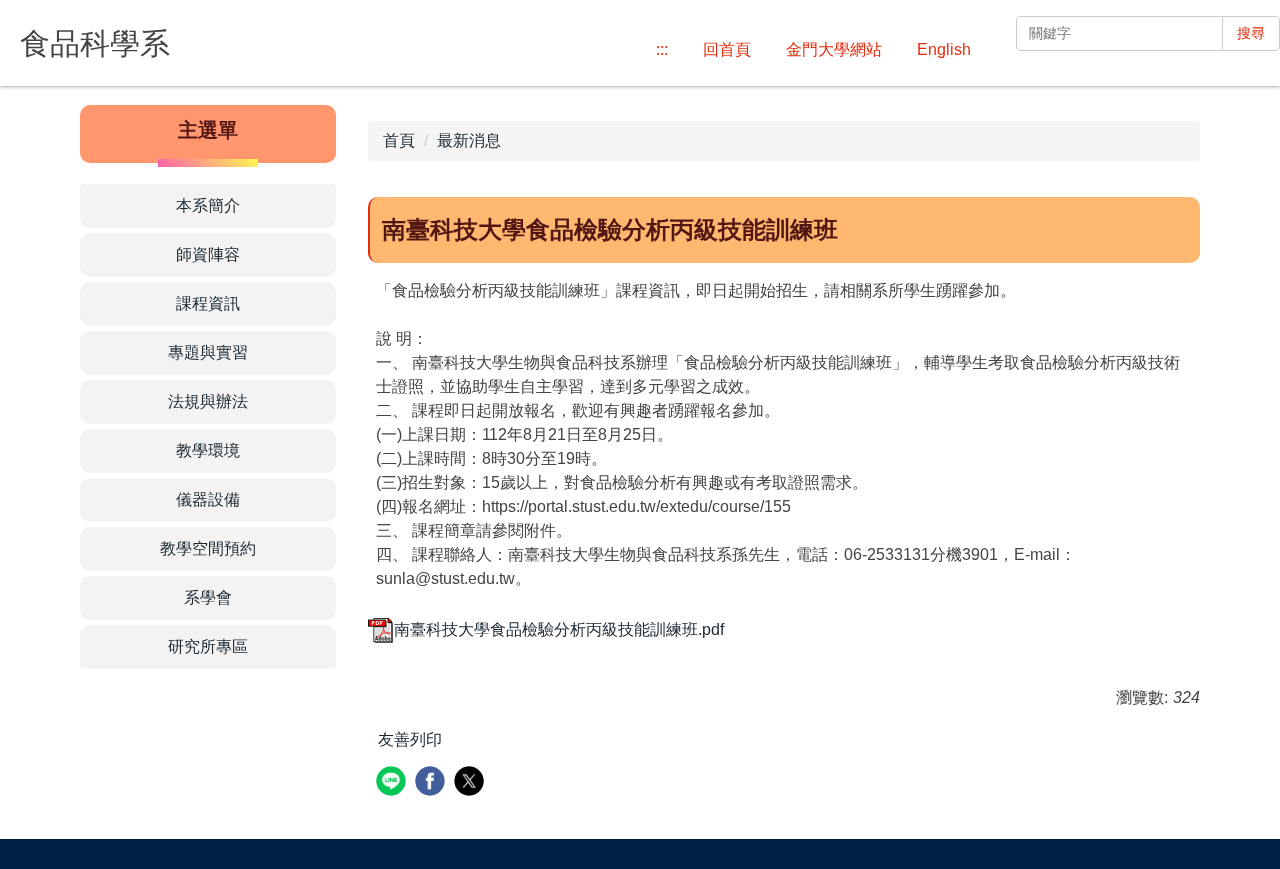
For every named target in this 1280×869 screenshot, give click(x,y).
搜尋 (1251, 33)
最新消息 (469, 140)
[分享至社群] (393, 783)
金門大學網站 (834, 49)
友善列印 (410, 739)
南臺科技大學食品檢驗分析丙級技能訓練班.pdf (559, 629)
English (944, 49)
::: (662, 49)
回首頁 (727, 49)
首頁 (399, 140)
